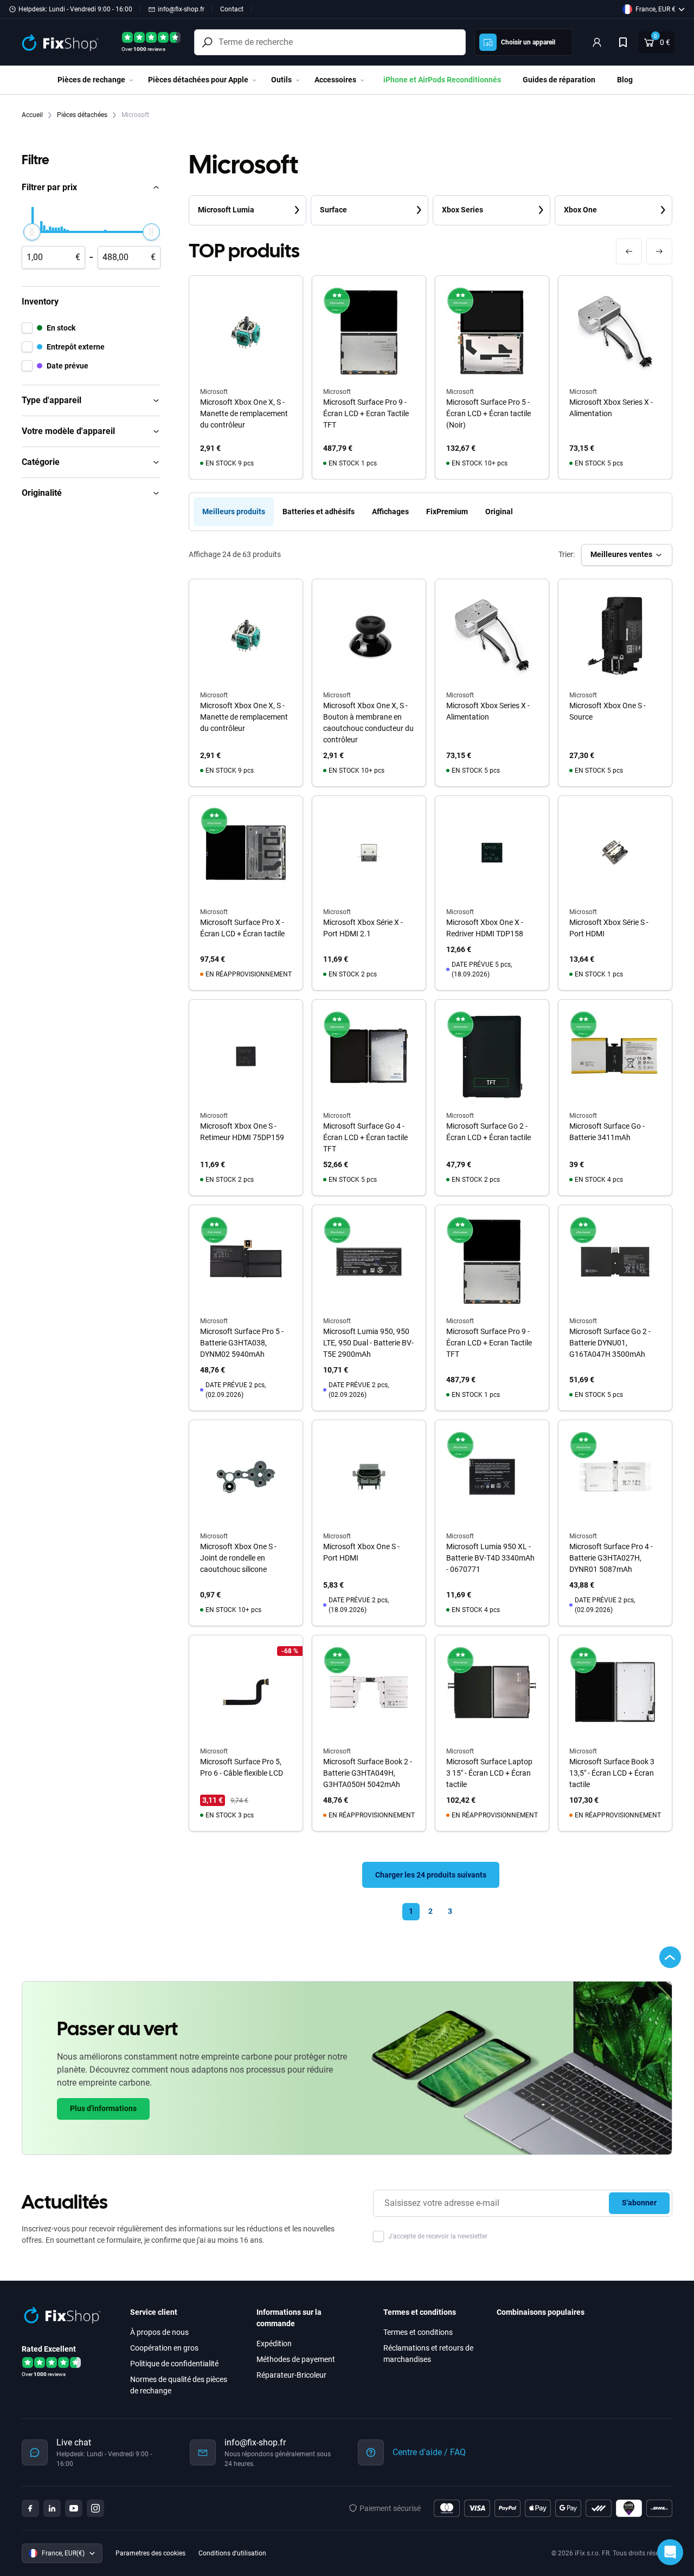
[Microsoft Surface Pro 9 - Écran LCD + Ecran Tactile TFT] (492, 1262)
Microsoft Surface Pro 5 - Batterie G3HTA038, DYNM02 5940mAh (242, 1343)
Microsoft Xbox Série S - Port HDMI (609, 928)
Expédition (274, 2344)
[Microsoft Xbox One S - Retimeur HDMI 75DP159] (246, 1056)
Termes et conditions (418, 2332)
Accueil (33, 115)
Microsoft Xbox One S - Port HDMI (361, 1552)
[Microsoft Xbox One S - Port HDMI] (369, 1477)
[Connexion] (597, 42)
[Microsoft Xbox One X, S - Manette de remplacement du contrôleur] (246, 636)
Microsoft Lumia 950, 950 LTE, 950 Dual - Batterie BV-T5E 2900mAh (368, 1343)
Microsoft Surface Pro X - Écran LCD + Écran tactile (242, 928)
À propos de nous (159, 2332)
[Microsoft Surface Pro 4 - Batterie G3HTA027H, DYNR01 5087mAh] (615, 1477)
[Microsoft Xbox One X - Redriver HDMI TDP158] (492, 853)
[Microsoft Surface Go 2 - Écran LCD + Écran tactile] (492, 1056)
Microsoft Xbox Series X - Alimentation (611, 408)
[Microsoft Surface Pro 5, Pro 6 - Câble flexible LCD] (246, 1692)
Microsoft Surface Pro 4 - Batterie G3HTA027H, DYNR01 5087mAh (611, 1558)
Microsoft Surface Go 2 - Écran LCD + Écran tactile (489, 1132)
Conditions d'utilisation (232, 2553)
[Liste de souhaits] (623, 42)
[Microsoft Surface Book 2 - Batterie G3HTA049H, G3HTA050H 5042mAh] (369, 1692)
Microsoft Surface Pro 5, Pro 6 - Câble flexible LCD (242, 1767)
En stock (61, 328)
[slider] (32, 232)
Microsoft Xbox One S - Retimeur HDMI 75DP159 (242, 1132)
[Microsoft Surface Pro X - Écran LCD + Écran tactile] (246, 853)
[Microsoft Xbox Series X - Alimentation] (492, 636)
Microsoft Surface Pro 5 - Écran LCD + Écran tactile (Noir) (489, 413)
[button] (91, 187)
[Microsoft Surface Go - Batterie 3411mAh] (615, 1056)
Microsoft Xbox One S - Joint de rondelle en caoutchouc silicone (238, 1558)
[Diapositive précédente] (629, 251)
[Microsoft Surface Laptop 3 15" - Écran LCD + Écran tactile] (492, 1692)
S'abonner (639, 2203)
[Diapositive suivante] (659, 251)
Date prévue (68, 366)
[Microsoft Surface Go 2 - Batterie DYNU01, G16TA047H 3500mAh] (615, 1262)
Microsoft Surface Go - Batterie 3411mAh (607, 1132)
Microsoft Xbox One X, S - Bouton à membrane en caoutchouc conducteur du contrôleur (368, 723)
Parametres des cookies (150, 2553)
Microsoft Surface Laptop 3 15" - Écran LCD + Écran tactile (489, 1773)
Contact (232, 9)
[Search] (207, 42)
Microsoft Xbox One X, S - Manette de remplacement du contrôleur (244, 413)
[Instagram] (95, 2508)
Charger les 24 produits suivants (431, 1875)
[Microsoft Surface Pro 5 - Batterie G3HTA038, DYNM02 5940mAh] (246, 1262)
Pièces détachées (83, 115)
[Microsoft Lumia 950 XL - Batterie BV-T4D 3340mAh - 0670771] (492, 1477)
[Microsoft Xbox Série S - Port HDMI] (615, 853)
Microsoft (214, 695)
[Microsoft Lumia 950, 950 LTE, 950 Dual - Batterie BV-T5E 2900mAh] (369, 1262)
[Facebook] (30, 2508)
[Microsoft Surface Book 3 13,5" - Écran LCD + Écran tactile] (615, 1692)
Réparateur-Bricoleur (291, 2375)
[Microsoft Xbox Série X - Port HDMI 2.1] (369, 853)
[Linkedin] (52, 2508)
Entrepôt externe (76, 347)
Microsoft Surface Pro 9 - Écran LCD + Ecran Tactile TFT (366, 413)
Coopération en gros (164, 2348)
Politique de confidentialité (174, 2364)
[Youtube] (74, 2508)
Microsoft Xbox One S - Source (608, 711)
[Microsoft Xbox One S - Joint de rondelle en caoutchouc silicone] (246, 1477)
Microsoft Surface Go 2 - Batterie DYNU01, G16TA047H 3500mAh (610, 1343)
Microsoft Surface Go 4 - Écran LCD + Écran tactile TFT (365, 1137)
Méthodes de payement (296, 2359)
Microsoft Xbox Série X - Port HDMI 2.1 (363, 928)
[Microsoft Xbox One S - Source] (615, 636)
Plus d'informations (103, 2108)
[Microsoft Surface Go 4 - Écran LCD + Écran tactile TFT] (369, 1056)
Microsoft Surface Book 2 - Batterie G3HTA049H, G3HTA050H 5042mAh (368, 1773)
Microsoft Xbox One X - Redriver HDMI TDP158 (485, 928)
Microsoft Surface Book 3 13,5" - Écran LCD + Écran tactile (612, 1773)
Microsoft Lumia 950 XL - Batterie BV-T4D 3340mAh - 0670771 (490, 1558)
